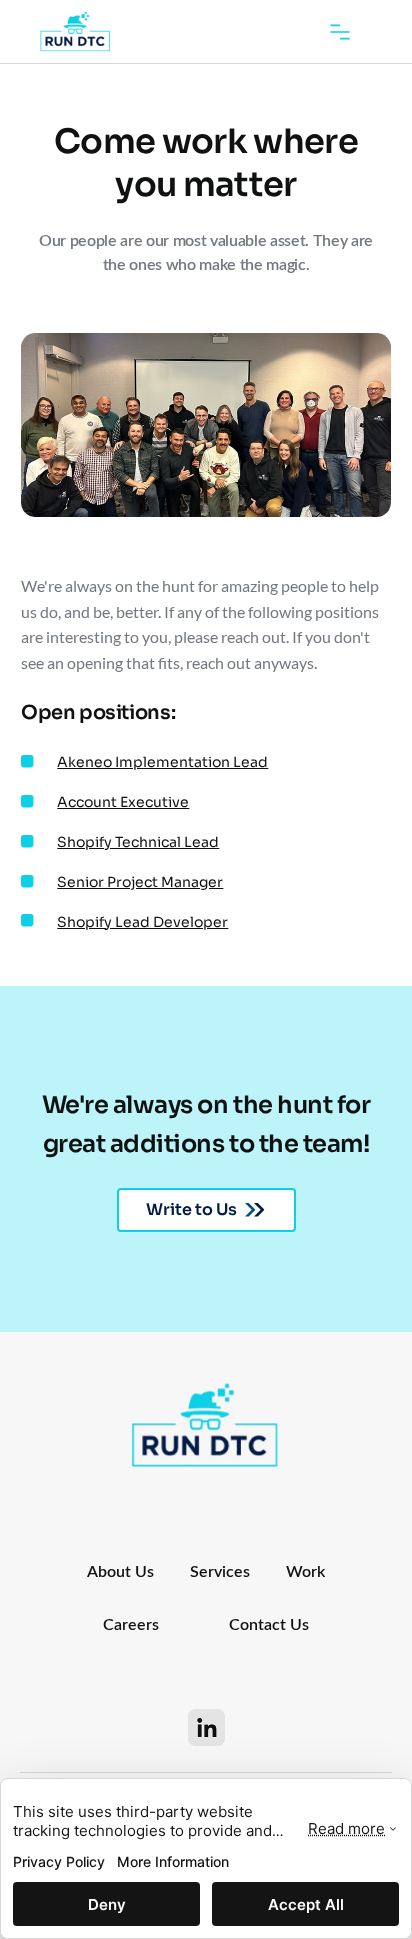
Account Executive (123, 802)
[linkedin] (206, 1727)
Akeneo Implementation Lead (162, 762)
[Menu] (340, 32)
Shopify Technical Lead (138, 842)
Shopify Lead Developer (142, 922)
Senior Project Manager (140, 882)
